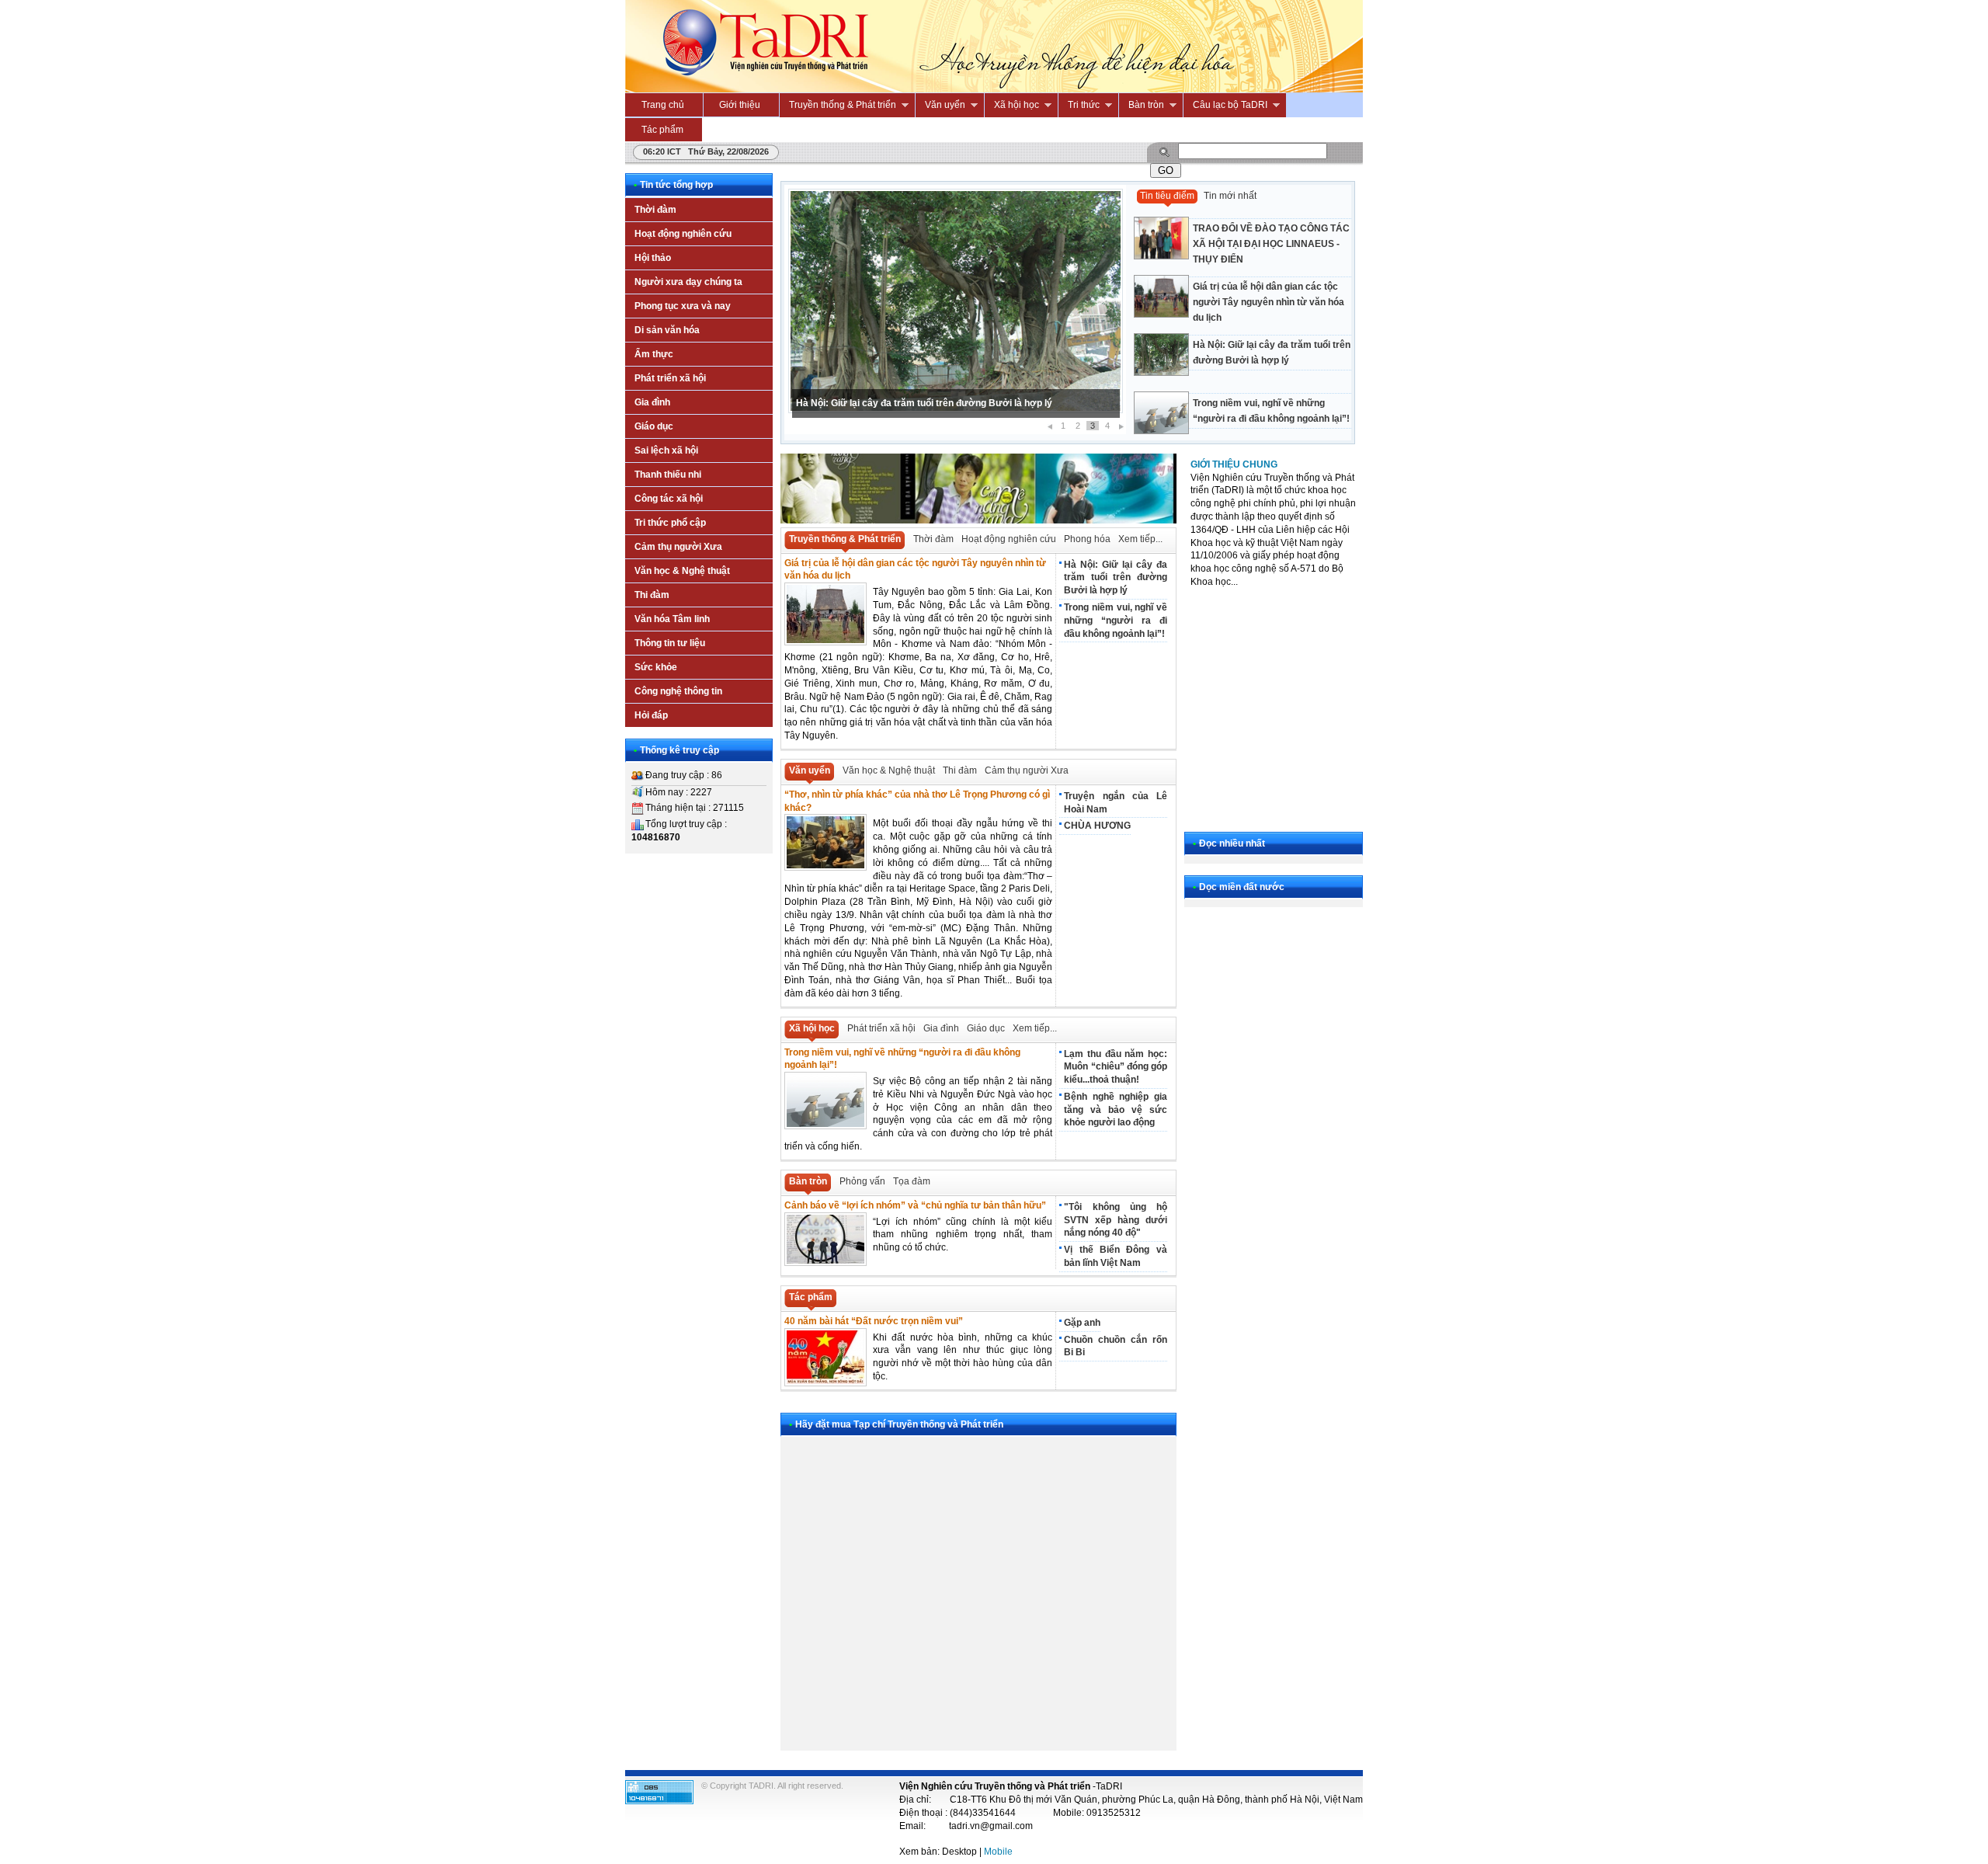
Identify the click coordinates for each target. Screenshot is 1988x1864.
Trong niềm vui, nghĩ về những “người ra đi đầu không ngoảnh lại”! (1271, 411)
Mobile (998, 1852)
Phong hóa (1087, 539)
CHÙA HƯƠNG (1097, 826)
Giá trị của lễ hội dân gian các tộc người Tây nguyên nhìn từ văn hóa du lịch (1269, 302)
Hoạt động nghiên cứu (1009, 539)
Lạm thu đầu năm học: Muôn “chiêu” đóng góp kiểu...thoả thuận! (1115, 1067)
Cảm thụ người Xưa (1027, 770)
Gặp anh (1082, 1323)
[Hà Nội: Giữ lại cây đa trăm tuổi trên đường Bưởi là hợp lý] (1242, 334)
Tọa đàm (912, 1181)
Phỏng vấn (862, 1181)
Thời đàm (933, 539)
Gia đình (941, 1028)
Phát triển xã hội (881, 1028)
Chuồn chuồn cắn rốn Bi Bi (1115, 1346)
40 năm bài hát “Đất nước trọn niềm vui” (874, 1321)
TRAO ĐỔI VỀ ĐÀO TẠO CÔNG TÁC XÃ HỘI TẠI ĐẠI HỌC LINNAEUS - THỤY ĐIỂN (1271, 244)
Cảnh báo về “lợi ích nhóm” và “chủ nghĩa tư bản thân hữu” (915, 1205)
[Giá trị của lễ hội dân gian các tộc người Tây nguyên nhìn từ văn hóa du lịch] (1242, 275)
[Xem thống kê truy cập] (659, 1801)
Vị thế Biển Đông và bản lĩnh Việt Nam (1115, 1256)
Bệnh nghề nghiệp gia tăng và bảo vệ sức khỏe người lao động (1115, 1110)
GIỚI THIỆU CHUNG (1234, 464)
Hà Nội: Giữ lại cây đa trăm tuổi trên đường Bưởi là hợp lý (924, 403)
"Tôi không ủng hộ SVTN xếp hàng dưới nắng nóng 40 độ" (1115, 1220)
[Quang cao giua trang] (978, 520)
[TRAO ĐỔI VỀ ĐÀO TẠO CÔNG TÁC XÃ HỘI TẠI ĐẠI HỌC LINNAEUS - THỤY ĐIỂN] (1242, 217)
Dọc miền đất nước (1242, 887)
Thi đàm (960, 770)
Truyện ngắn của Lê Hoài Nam (1115, 803)
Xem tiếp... (1140, 539)
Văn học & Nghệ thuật (889, 770)
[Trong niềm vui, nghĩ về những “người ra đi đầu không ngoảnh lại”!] (1242, 392)
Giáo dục (986, 1028)
